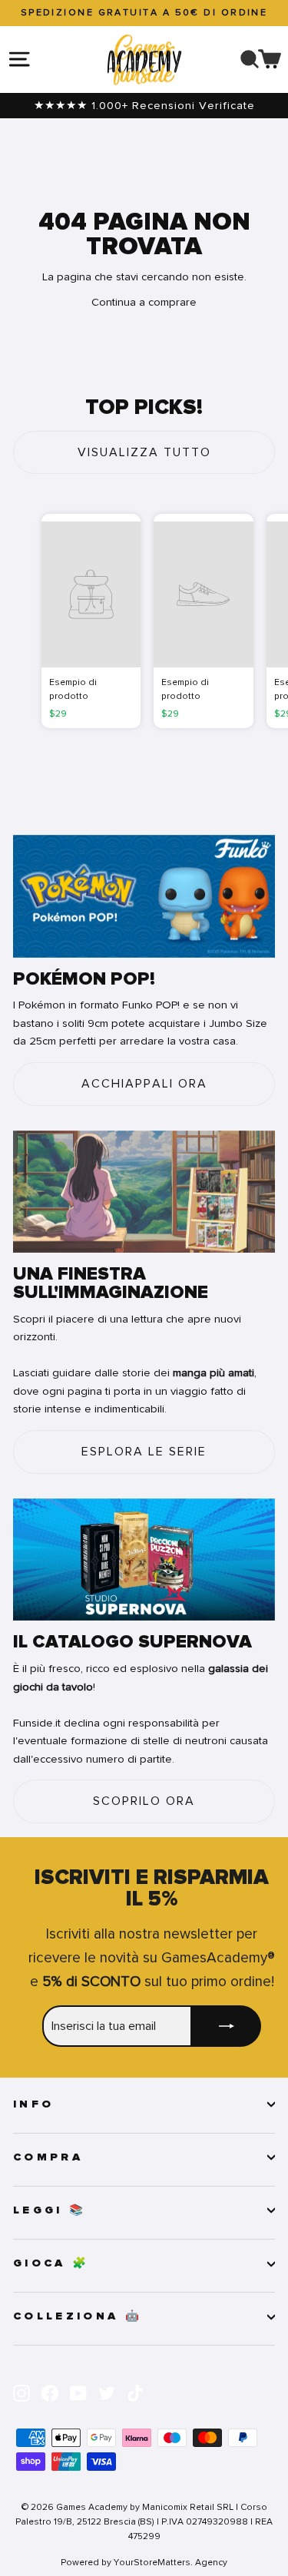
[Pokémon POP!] (144, 896)
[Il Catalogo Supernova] (144, 1560)
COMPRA (48, 2157)
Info (33, 2104)
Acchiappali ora (144, 1084)
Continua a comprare (144, 302)
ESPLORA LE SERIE (144, 1452)
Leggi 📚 (50, 2210)
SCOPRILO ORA (144, 1801)
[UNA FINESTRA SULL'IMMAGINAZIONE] (144, 1192)
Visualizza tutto (144, 452)
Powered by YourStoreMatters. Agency (144, 2562)
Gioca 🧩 (51, 2263)
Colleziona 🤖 (78, 2316)
